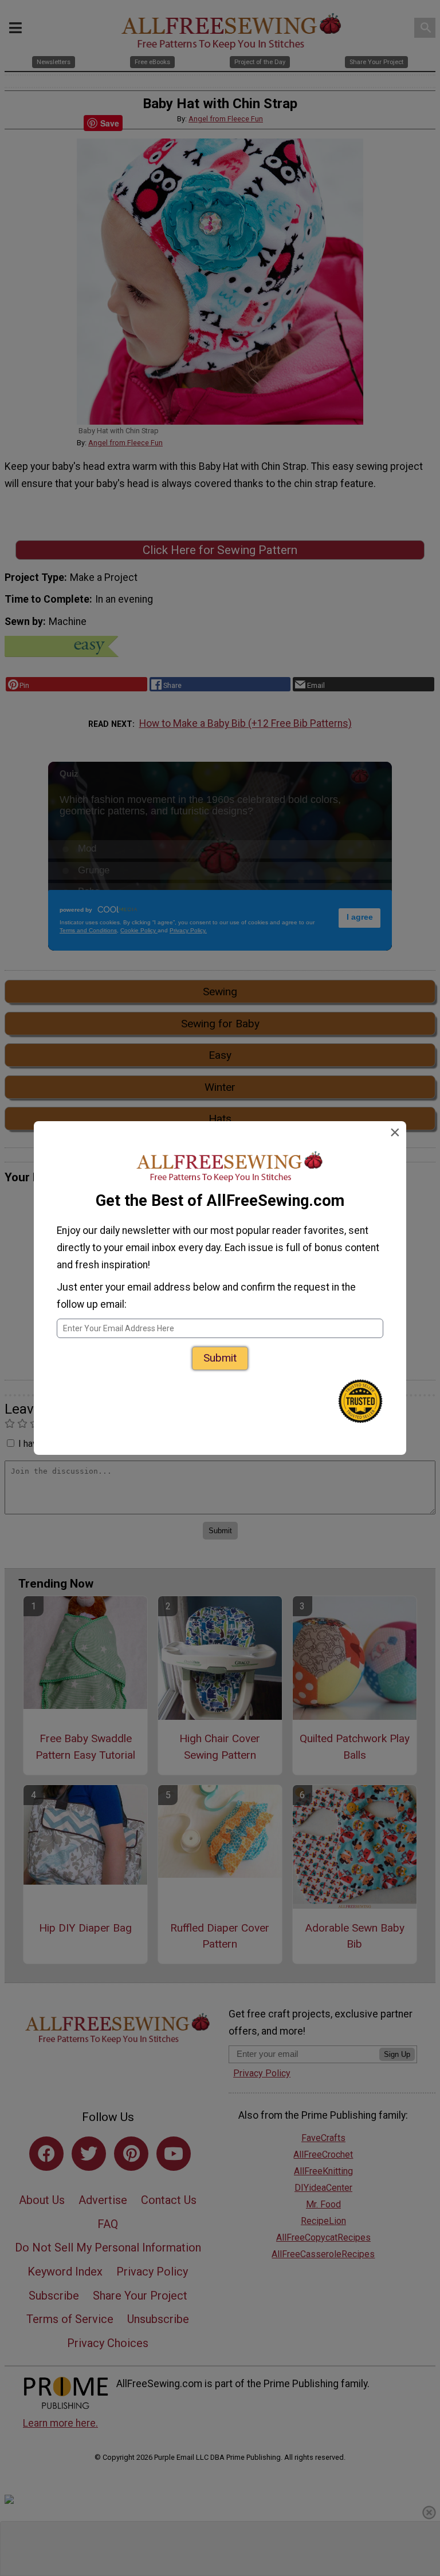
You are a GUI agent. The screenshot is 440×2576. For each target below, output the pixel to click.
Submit (220, 1358)
